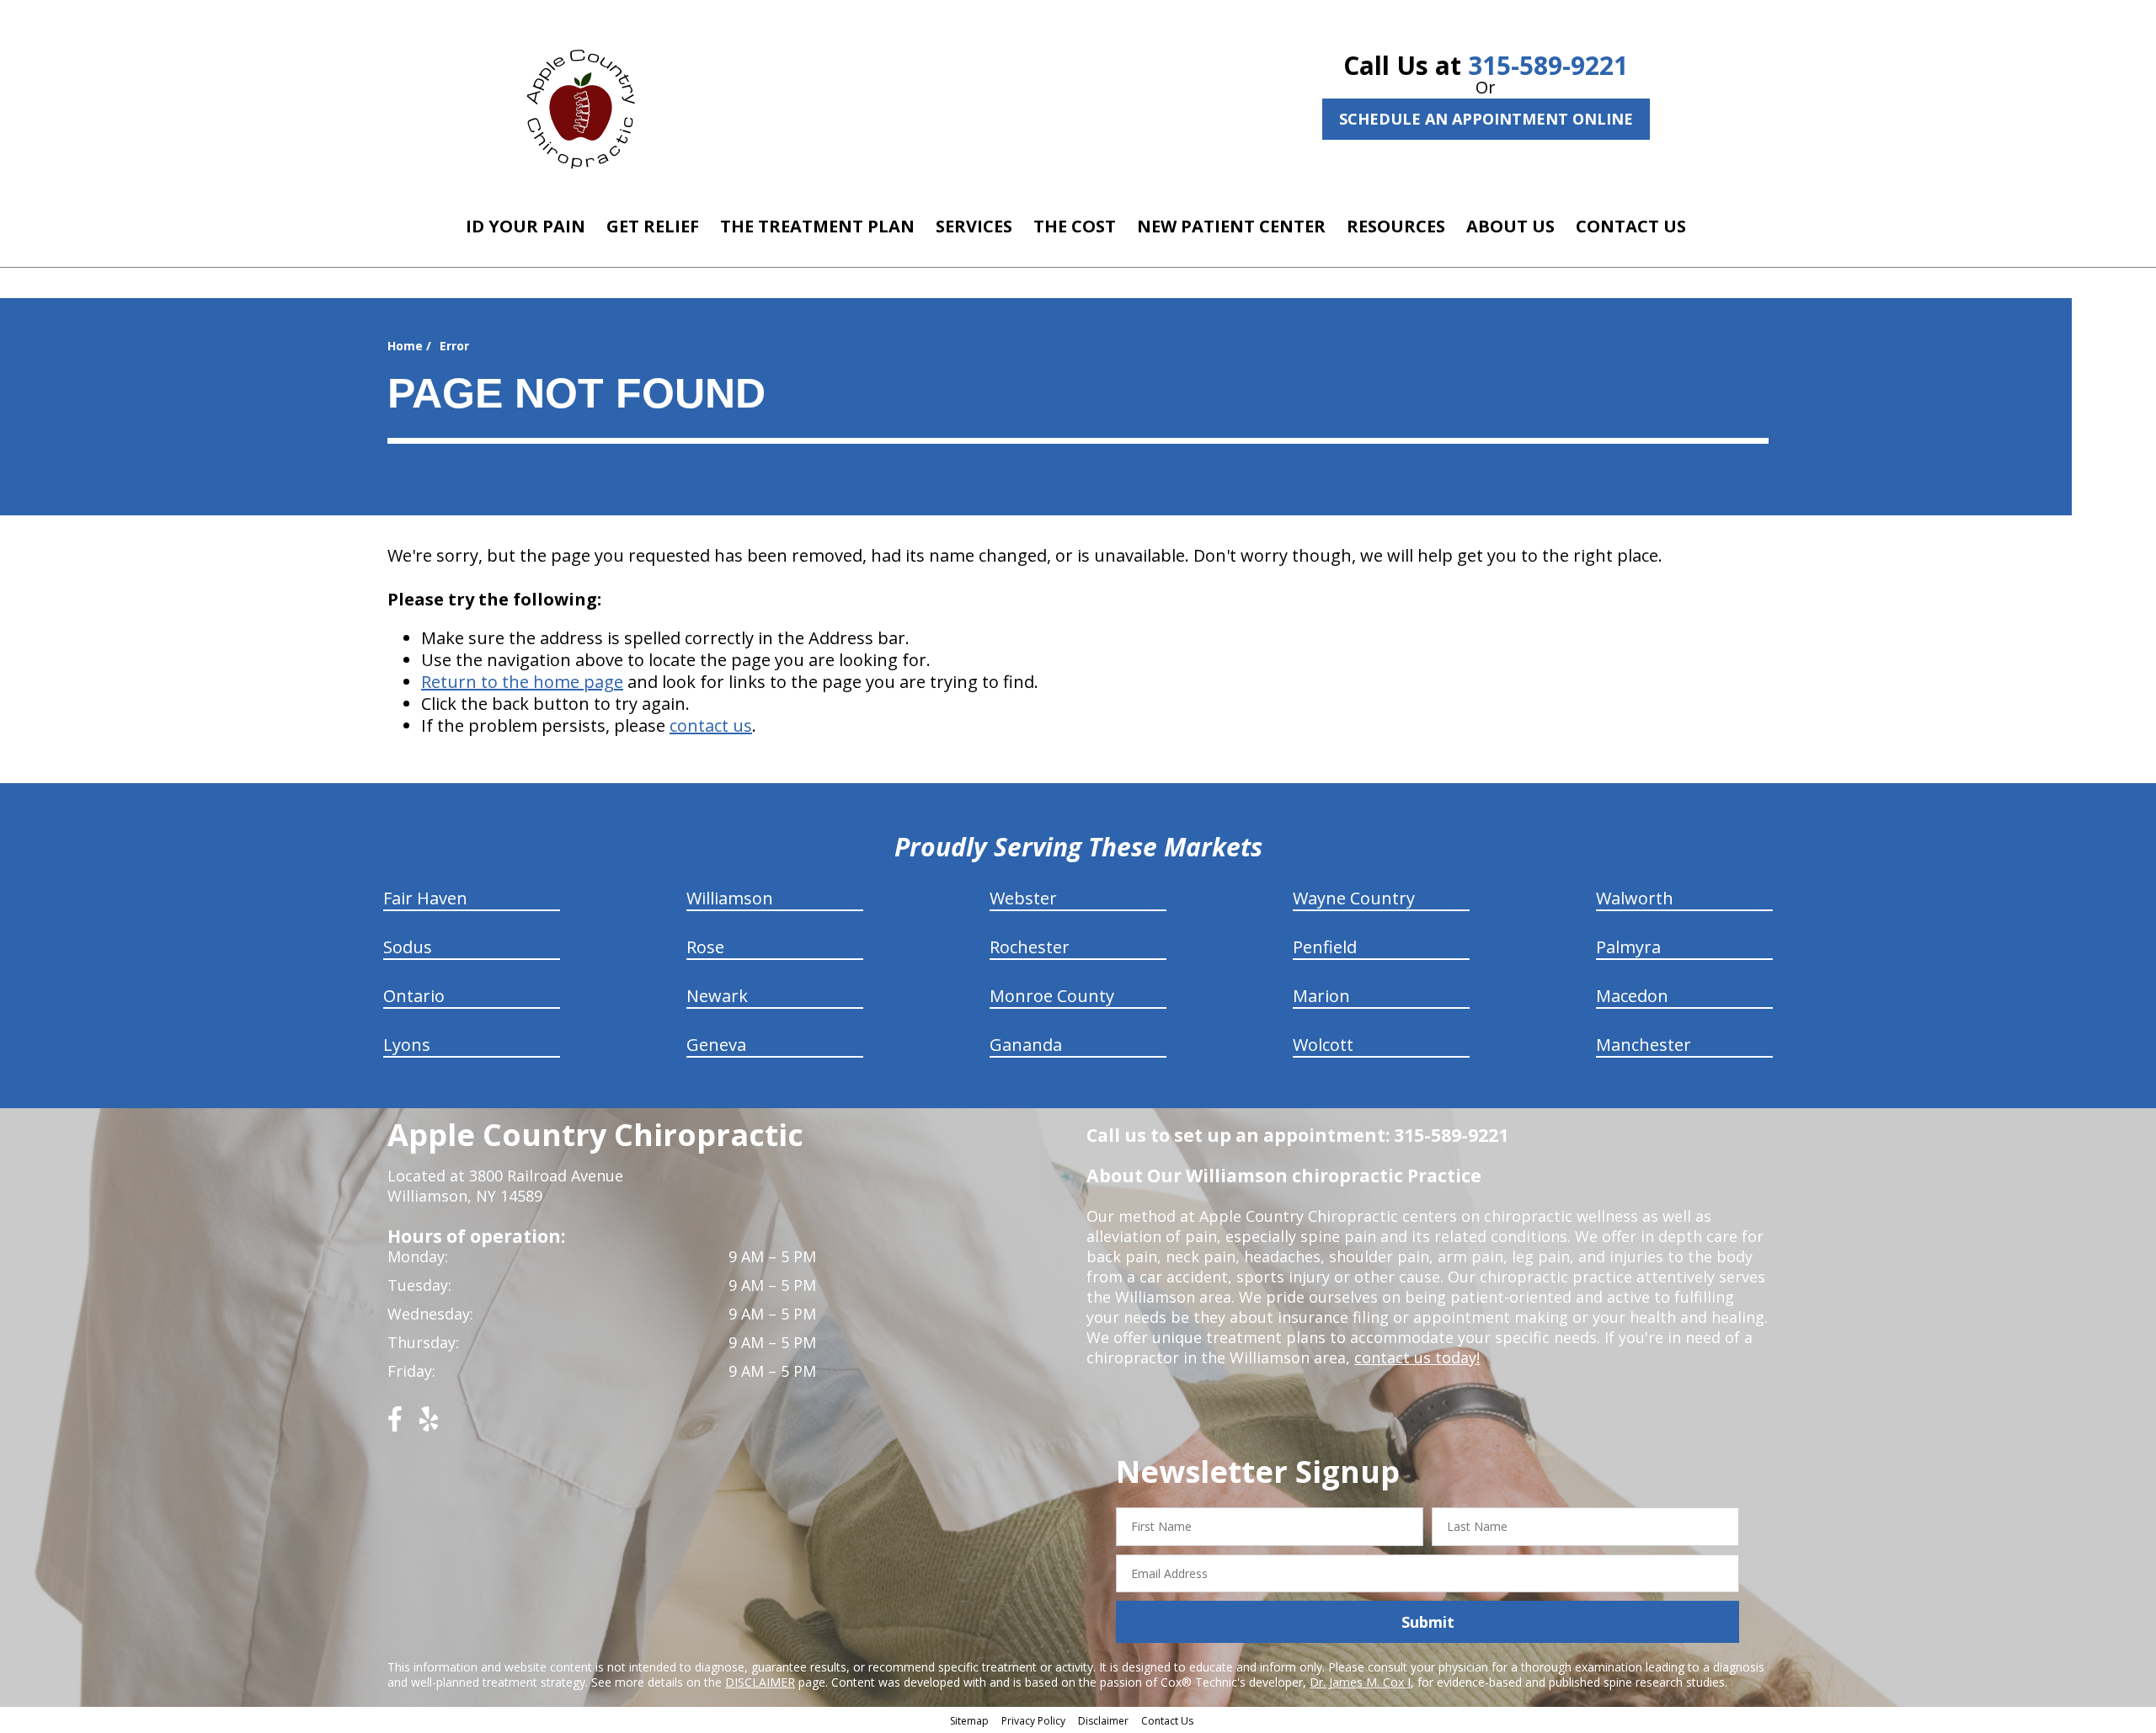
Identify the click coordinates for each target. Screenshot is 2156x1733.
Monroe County (1052, 996)
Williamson (730, 898)
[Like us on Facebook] (395, 1425)
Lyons (407, 1045)
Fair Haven (425, 898)
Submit (1428, 1622)
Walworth (1635, 898)
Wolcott (1323, 1045)
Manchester (1644, 1045)
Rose (705, 947)
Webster (1023, 898)
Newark (717, 996)
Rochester (1030, 947)
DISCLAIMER (760, 1682)
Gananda (1026, 1045)
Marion (1321, 996)
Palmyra (1628, 947)
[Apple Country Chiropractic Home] (588, 105)
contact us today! (1417, 1357)
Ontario (414, 996)
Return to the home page (522, 682)
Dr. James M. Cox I (1360, 1682)
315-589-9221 (1548, 65)
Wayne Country (1354, 898)
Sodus (408, 947)
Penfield (1325, 947)
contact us (711, 725)
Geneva (716, 1045)
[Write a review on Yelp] (429, 1425)
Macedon (1632, 996)
